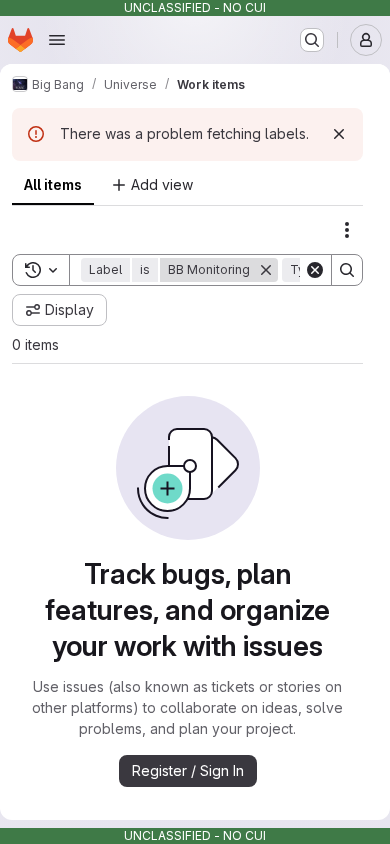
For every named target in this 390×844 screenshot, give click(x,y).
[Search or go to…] (312, 40)
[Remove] (266, 270)
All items (53, 184)
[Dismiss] (339, 134)
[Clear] (315, 270)
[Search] (347, 270)
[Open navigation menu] (57, 40)
